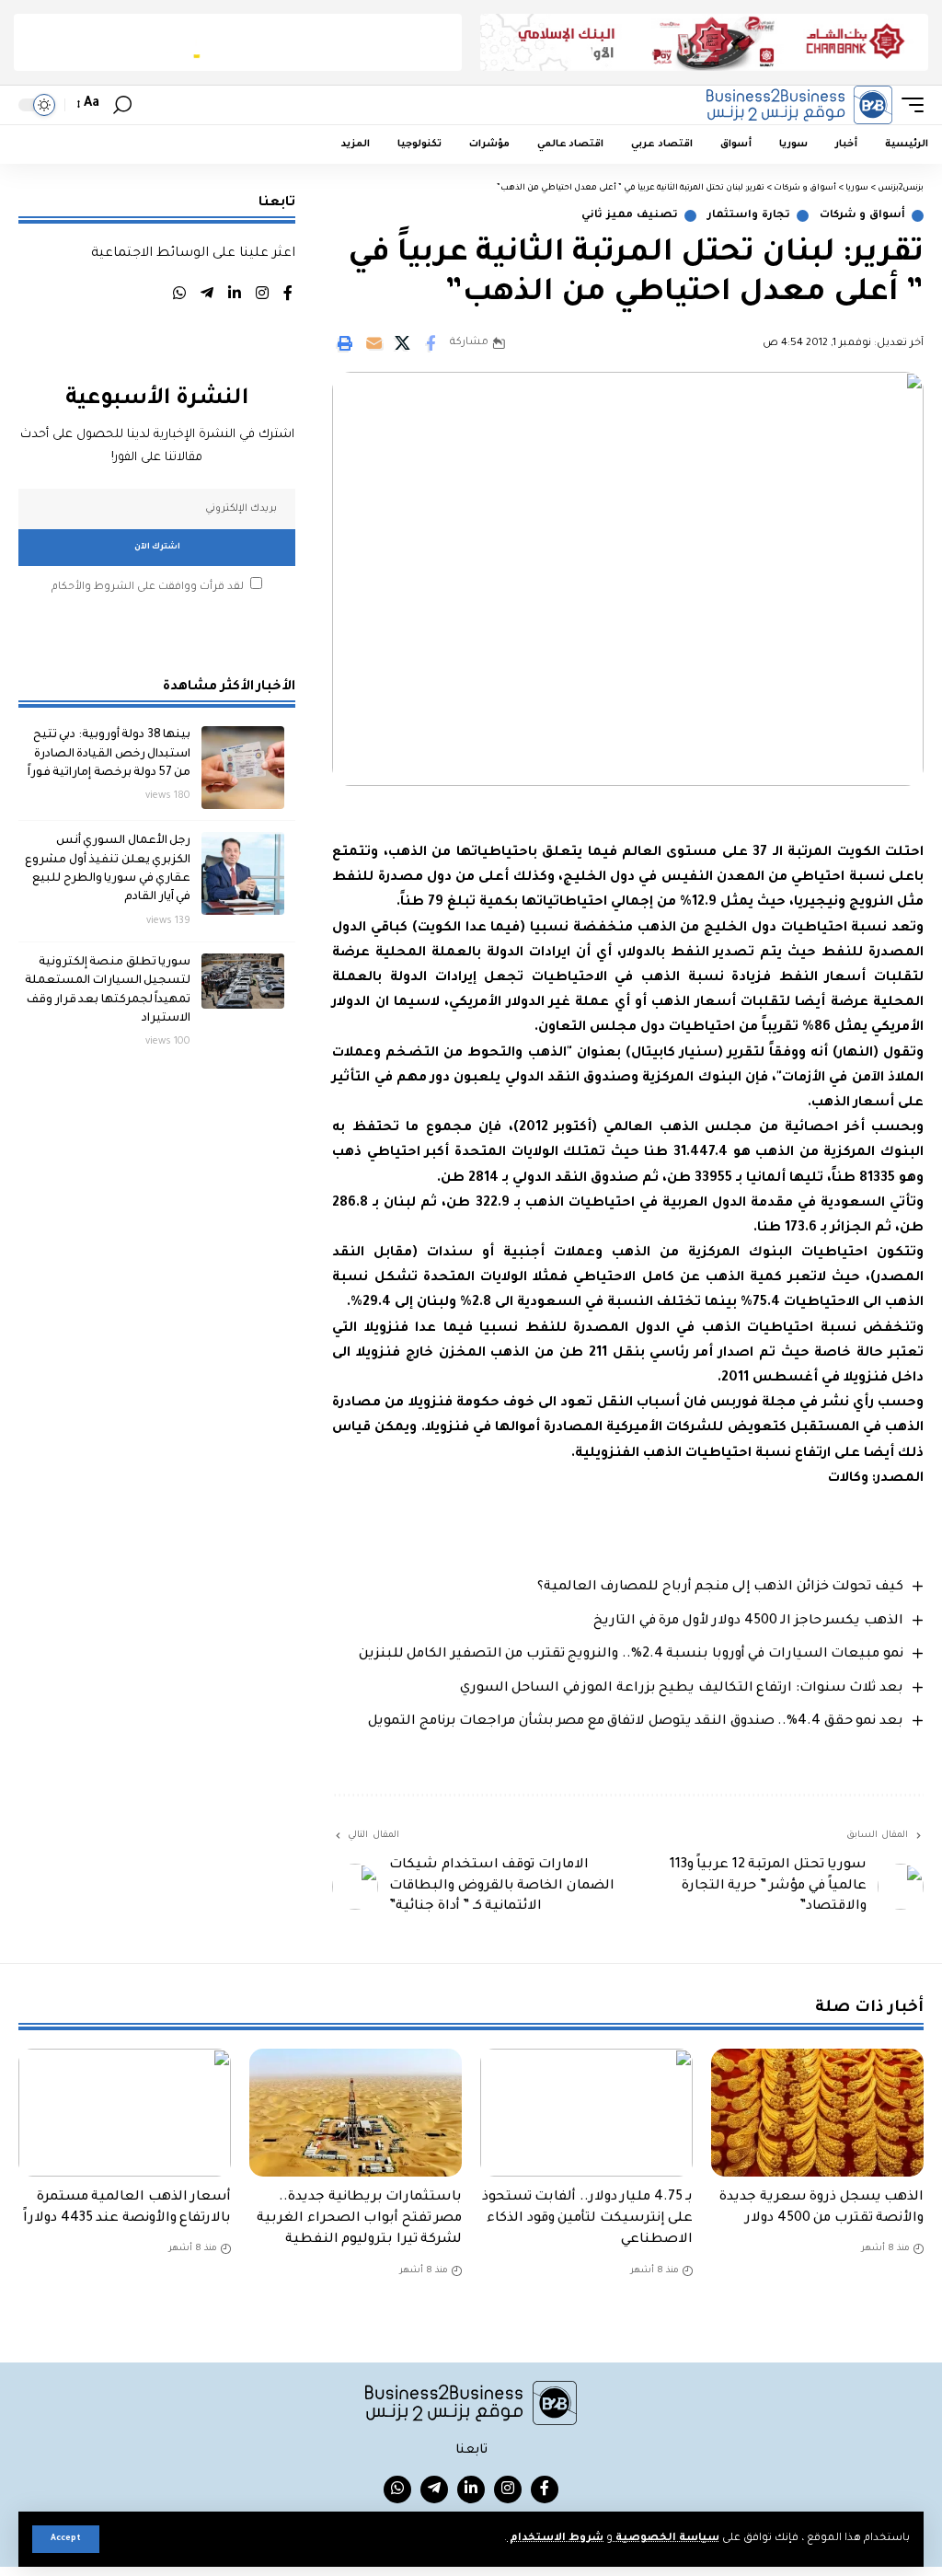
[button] (66, 2539)
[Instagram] (262, 296)
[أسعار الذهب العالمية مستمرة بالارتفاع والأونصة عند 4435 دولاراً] (125, 2113)
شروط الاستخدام (555, 2539)
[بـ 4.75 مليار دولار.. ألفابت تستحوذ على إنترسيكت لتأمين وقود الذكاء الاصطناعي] (586, 2113)
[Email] (373, 343)
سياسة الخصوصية (666, 2539)
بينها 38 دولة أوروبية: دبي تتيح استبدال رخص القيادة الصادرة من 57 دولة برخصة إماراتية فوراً (109, 754)
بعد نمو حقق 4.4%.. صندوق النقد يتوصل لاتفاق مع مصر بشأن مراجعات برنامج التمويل (636, 1722)
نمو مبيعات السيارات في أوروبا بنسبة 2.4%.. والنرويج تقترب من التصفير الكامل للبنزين (631, 1655)
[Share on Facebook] (431, 343)
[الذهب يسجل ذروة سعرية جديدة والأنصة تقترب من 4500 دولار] (817, 2113)
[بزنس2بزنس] (799, 105)
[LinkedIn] (235, 296)
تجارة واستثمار (749, 216)
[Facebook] (288, 296)
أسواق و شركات (862, 216)
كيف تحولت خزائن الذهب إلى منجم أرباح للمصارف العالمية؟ (720, 1588)
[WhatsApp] (179, 296)
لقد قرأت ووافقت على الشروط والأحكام (148, 588)
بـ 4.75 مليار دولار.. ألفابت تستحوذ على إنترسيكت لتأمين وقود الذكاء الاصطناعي (588, 2219)
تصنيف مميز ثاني (629, 216)
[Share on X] (402, 343)
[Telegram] (207, 296)
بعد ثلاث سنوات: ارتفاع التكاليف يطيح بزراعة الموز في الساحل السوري (682, 1689)
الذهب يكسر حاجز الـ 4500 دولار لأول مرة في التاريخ (748, 1622)
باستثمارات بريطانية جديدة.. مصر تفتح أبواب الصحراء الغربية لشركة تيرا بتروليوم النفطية (359, 2219)
